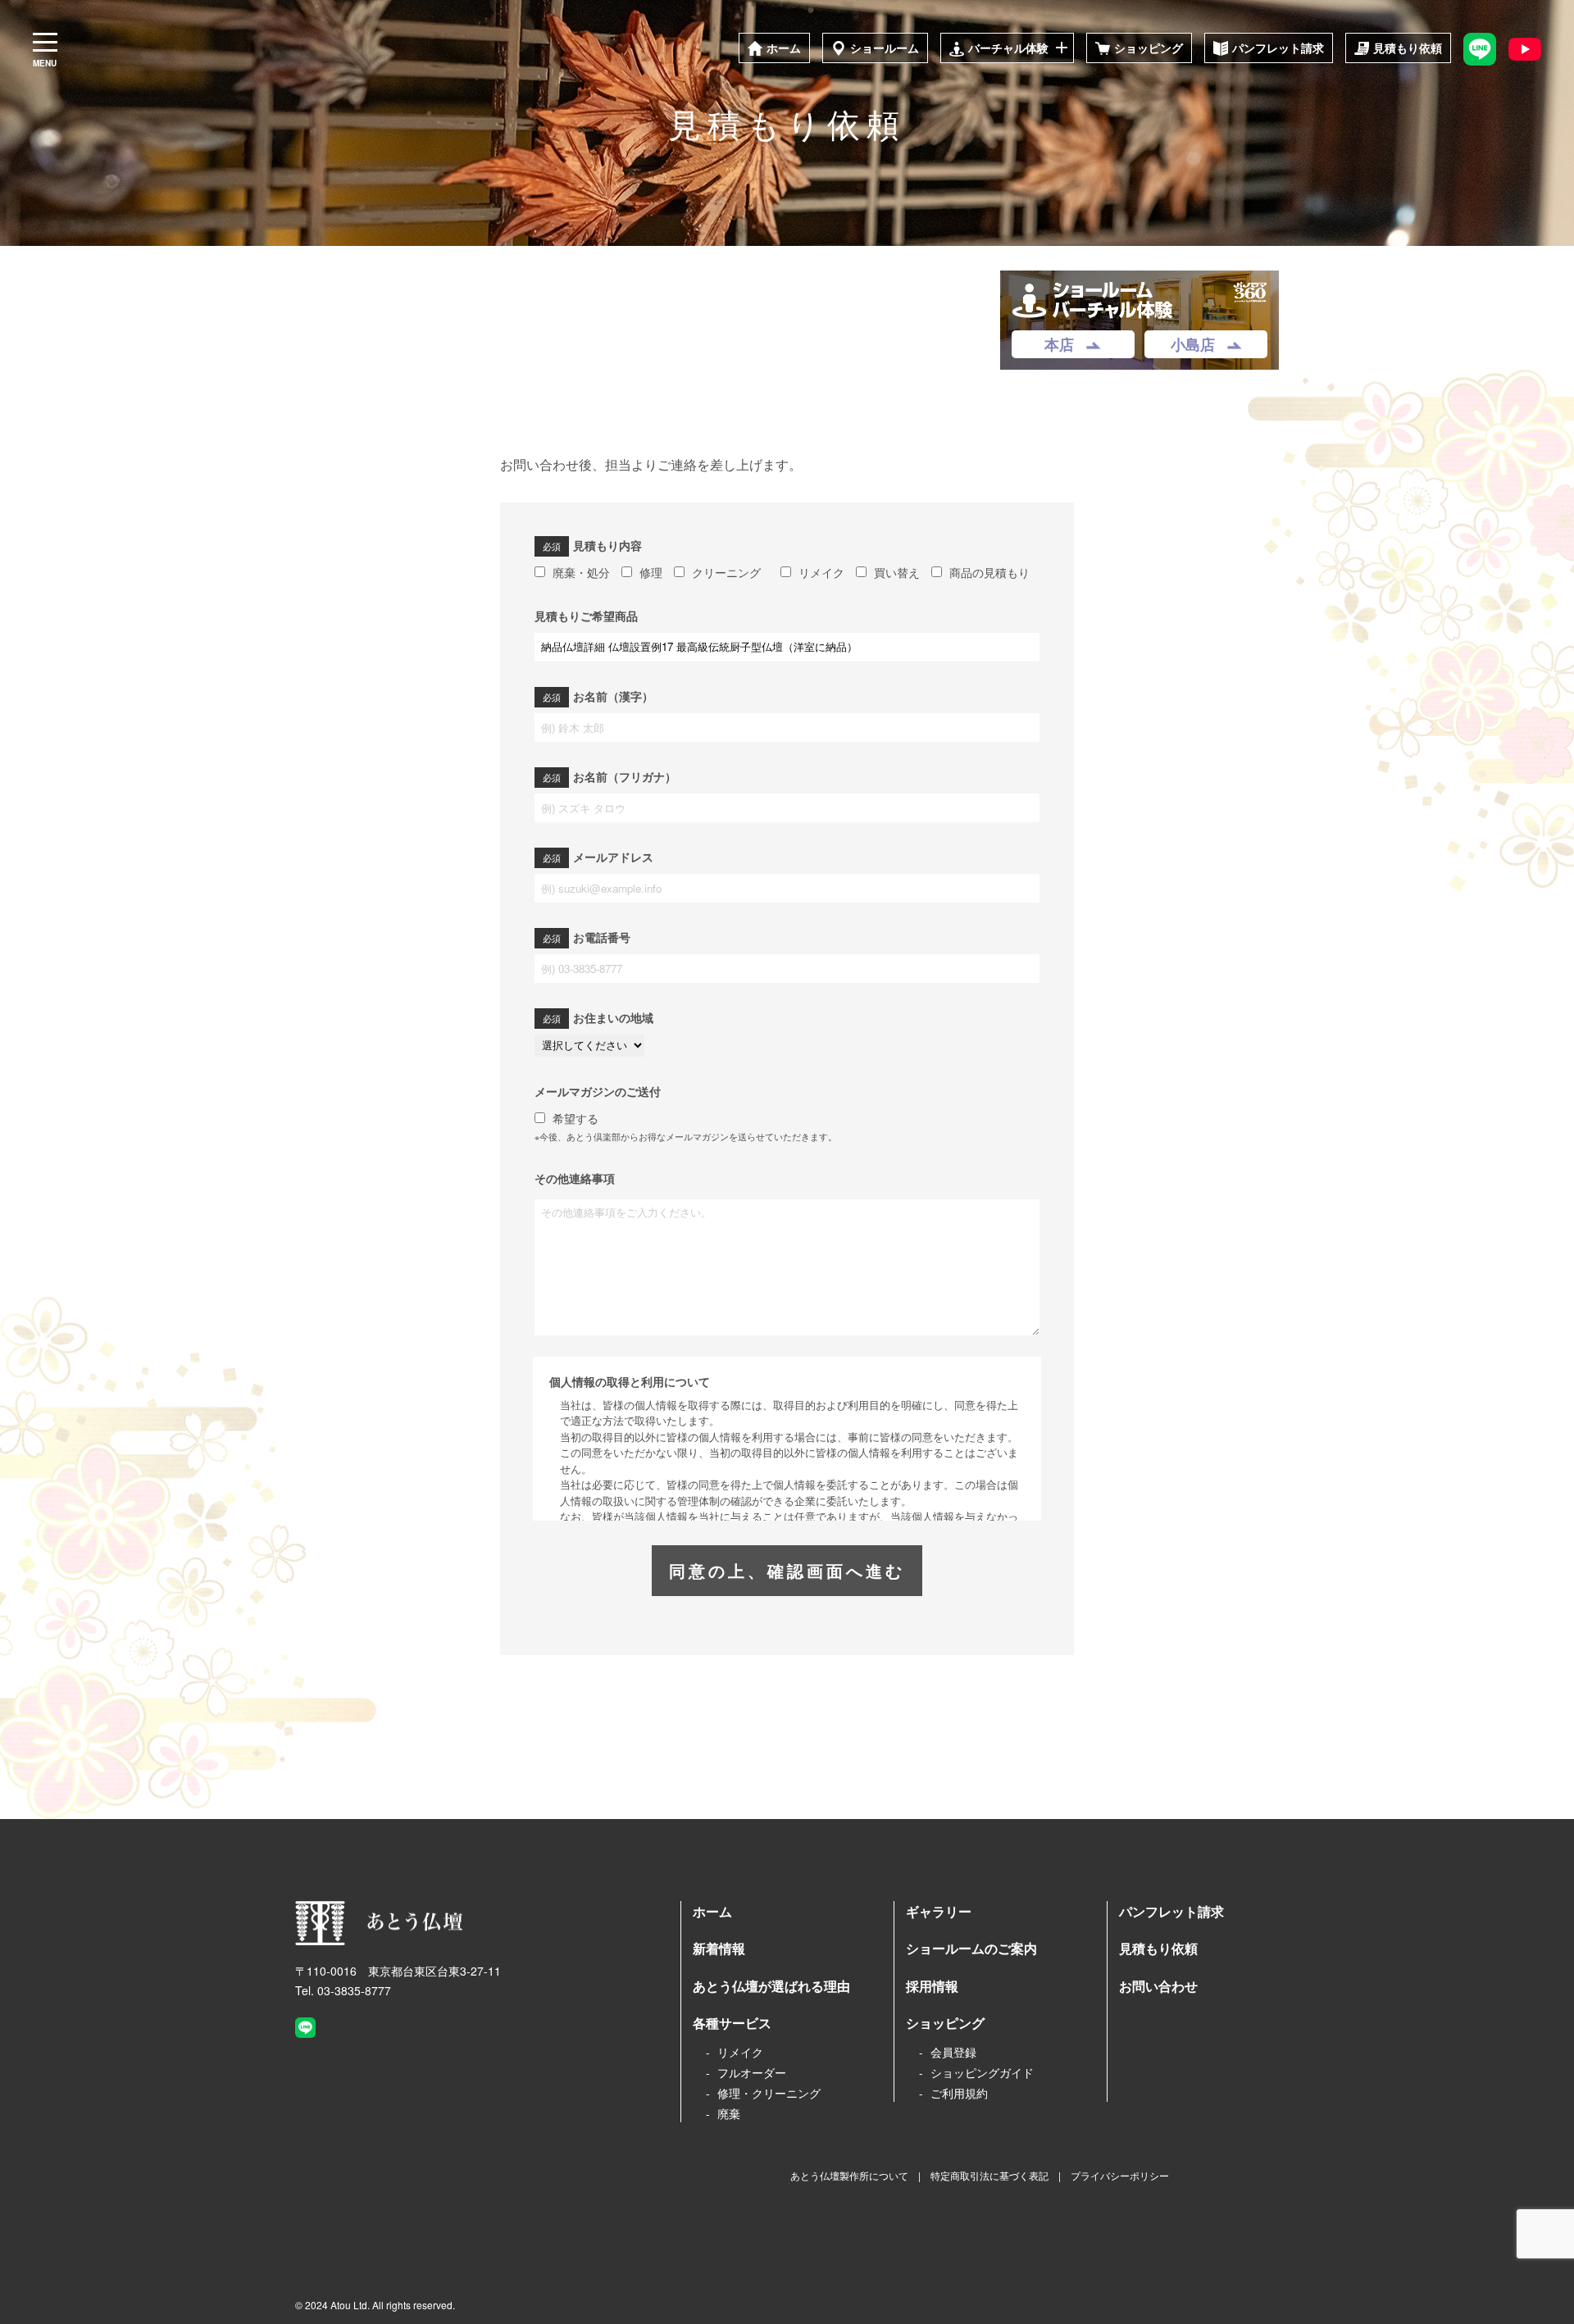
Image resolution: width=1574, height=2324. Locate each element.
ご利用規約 (959, 2093)
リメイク (740, 2052)
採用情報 (932, 1986)
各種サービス (732, 2023)
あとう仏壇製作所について (849, 2175)
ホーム (712, 1911)
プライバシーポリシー (1120, 2175)
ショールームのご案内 (971, 1948)
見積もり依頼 (1158, 1948)
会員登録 (953, 2052)
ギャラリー (939, 1911)
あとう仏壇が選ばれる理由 (771, 1986)
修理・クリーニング (769, 2093)
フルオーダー (752, 2072)
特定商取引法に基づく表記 (989, 2175)
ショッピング (945, 2023)
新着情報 (719, 1948)
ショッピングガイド (982, 2072)
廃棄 (729, 2113)
